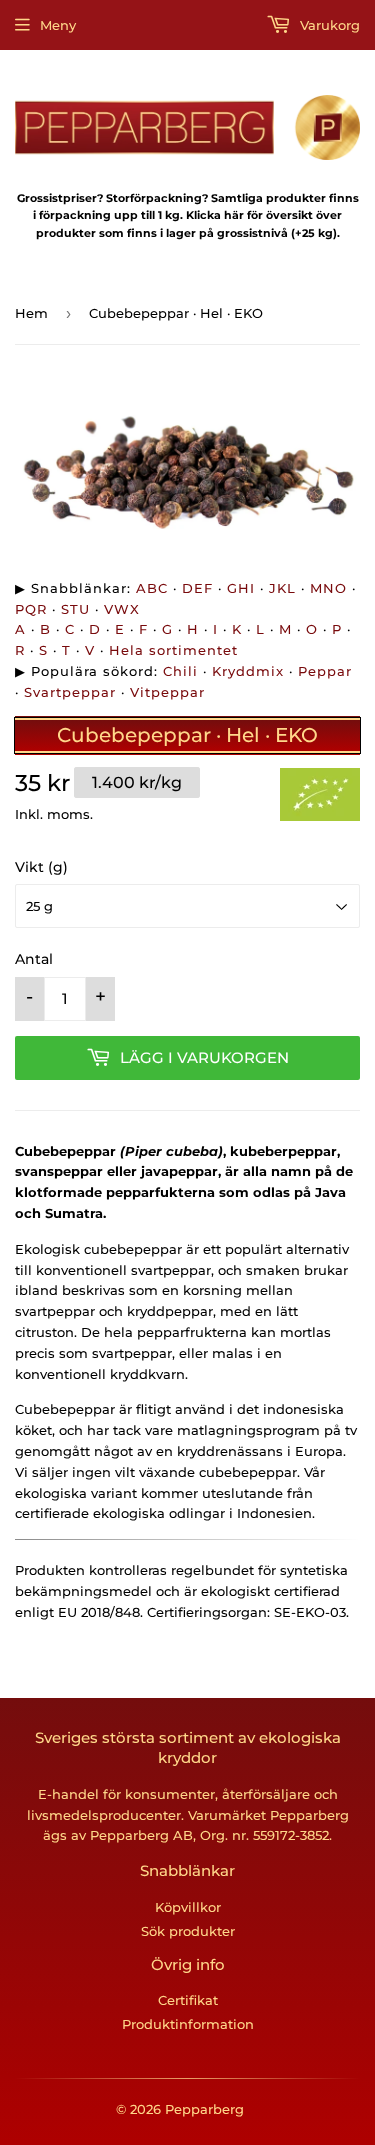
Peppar (325, 671)
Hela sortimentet (173, 650)
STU (75, 609)
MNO (328, 588)
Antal (34, 959)
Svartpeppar (70, 692)
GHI (241, 588)
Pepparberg (204, 2109)
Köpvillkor (188, 1907)
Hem (31, 313)
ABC (152, 588)
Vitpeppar (167, 692)
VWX (122, 609)
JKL (282, 588)
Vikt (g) (41, 867)
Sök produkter (188, 1931)
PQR (31, 609)
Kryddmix (248, 671)
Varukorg (328, 25)
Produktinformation (188, 2024)
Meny (58, 25)
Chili (180, 671)
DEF (197, 588)
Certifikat (188, 2000)
